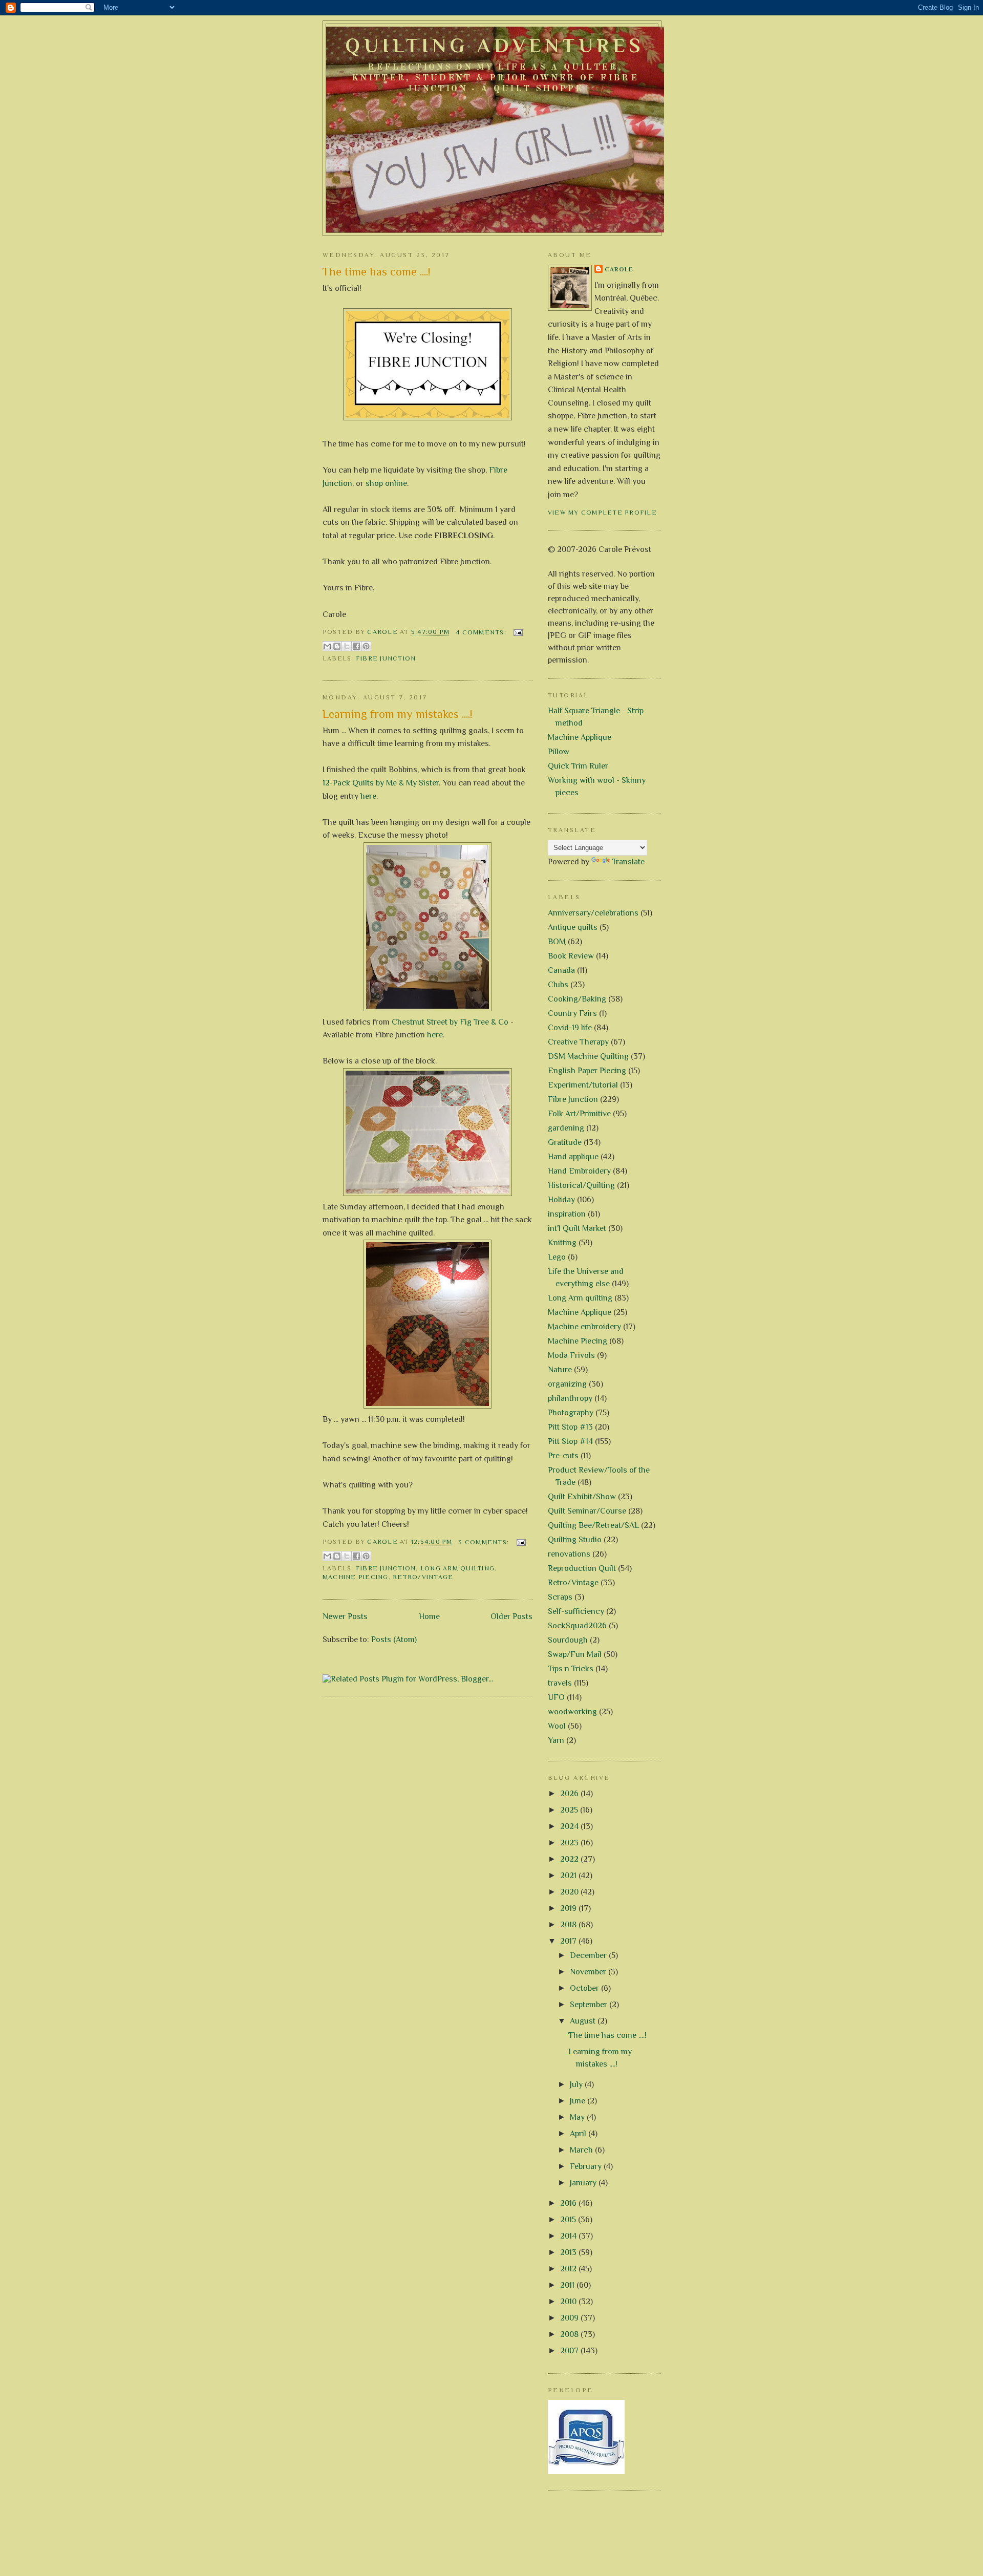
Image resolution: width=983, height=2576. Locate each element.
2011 (568, 2285)
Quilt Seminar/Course (587, 1511)
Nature (560, 1370)
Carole (619, 269)
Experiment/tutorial (583, 1085)
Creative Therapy (578, 1042)
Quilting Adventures (495, 46)
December (589, 1955)
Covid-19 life (570, 1028)
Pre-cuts (563, 1456)
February (587, 2166)
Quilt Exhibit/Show (582, 1497)
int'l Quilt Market (577, 1228)
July (577, 2084)
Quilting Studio (575, 1540)
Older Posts (511, 1616)
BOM (557, 942)
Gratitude (565, 1142)
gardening (566, 1128)
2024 (570, 1826)
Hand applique (573, 1157)
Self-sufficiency (576, 1611)
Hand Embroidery (579, 1171)
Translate (628, 862)
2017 (569, 1941)
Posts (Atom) (394, 1640)
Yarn (556, 1740)
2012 (569, 2269)
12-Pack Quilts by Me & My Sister (381, 783)
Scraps (560, 1597)
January (584, 2183)
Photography (571, 1413)
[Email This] (327, 646)
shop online (386, 483)
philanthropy (570, 1398)
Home (429, 1616)
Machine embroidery (584, 1327)
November (589, 1972)
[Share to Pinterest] (366, 646)
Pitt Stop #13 (570, 1427)
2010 (569, 2302)
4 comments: (482, 632)
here (368, 796)
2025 (570, 1810)
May (578, 2117)
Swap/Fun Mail (575, 1654)
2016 (569, 2203)
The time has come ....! (377, 272)
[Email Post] (517, 632)
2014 (569, 2236)
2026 (570, 1794)
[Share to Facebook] (356, 646)
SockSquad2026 (577, 1626)
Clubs (558, 985)
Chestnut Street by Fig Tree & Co (450, 1022)
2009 (570, 2318)
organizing (567, 1384)
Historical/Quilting (581, 1185)
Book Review (571, 956)
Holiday (561, 1200)
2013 (569, 2252)
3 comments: (485, 1542)
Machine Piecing (356, 1577)
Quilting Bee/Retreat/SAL (593, 1525)
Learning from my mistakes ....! (398, 714)
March (582, 2150)
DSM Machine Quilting (588, 1056)
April (579, 2134)
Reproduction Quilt (582, 1568)
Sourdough (568, 1640)
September (590, 2005)
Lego (557, 1257)
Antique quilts (573, 927)
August (584, 2021)
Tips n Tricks (571, 1669)
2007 (570, 2351)
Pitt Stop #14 (570, 1441)
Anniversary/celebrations (593, 913)
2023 (570, 1843)
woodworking (572, 1712)
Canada (561, 970)
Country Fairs (572, 1013)
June (579, 2101)
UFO (556, 1697)
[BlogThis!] (337, 646)
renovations (569, 1554)
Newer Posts (345, 1616)
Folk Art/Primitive (579, 1114)
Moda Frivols (571, 1355)
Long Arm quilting (457, 1568)
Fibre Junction (386, 658)
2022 (570, 1859)
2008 (570, 2334)
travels (560, 1683)
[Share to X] (347, 646)
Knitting (562, 1243)
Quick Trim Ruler (578, 766)
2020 (570, 1892)
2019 (569, 1908)
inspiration (567, 1214)
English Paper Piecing (587, 1071)
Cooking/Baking (577, 999)
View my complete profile (602, 513)
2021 (569, 1876)
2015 (569, 2220)
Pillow (559, 752)
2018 (569, 1925)
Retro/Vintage (423, 1577)
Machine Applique (580, 737)
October (585, 1988)
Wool (557, 1726)
